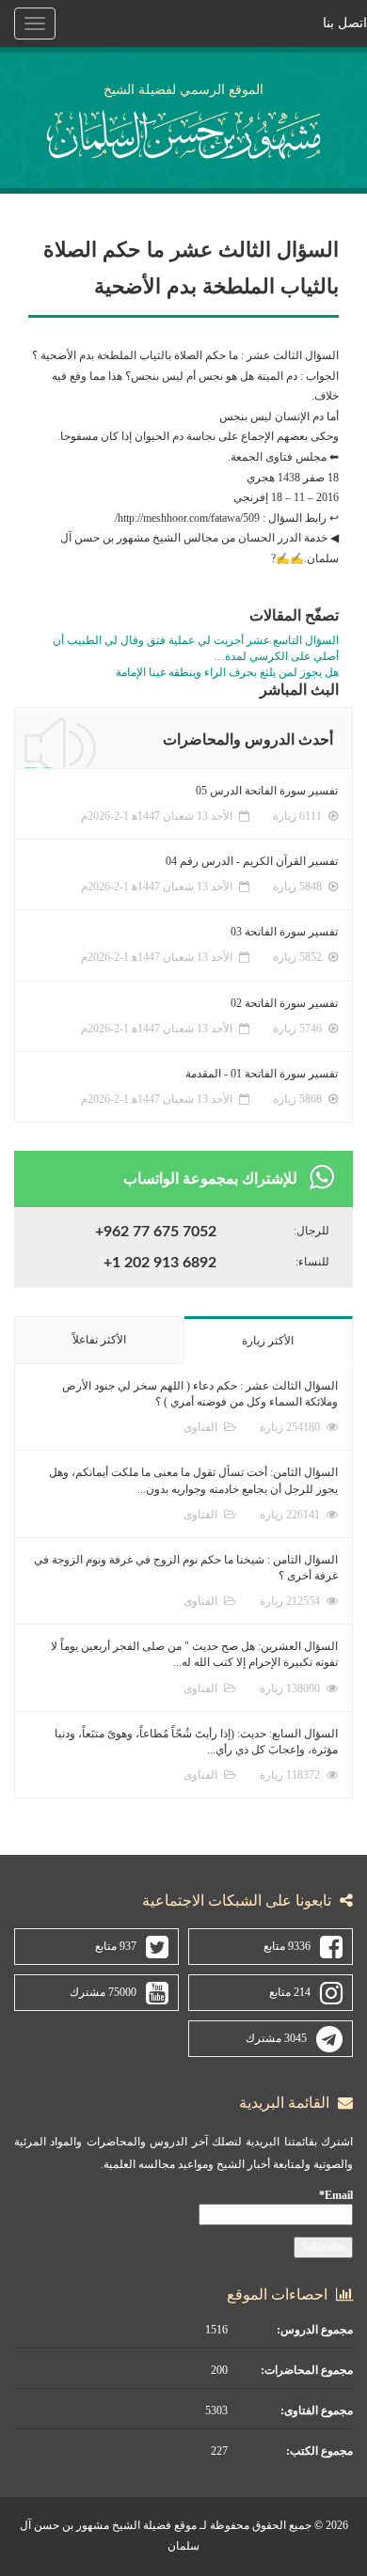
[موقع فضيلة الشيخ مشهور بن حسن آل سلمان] (184, 131)
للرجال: (311, 1231)
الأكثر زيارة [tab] (268, 1341)
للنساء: (312, 1262)
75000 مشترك (103, 1992)
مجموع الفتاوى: (317, 2411)
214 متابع (290, 1992)
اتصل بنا (345, 23)
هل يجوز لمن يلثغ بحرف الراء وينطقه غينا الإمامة (227, 672)
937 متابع (116, 1946)
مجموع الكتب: (319, 2451)
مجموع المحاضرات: (307, 2370)
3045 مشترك (276, 2038)
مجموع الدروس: (315, 2330)
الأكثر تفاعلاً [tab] (99, 1340)
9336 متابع (287, 1946)
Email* (336, 2195)
